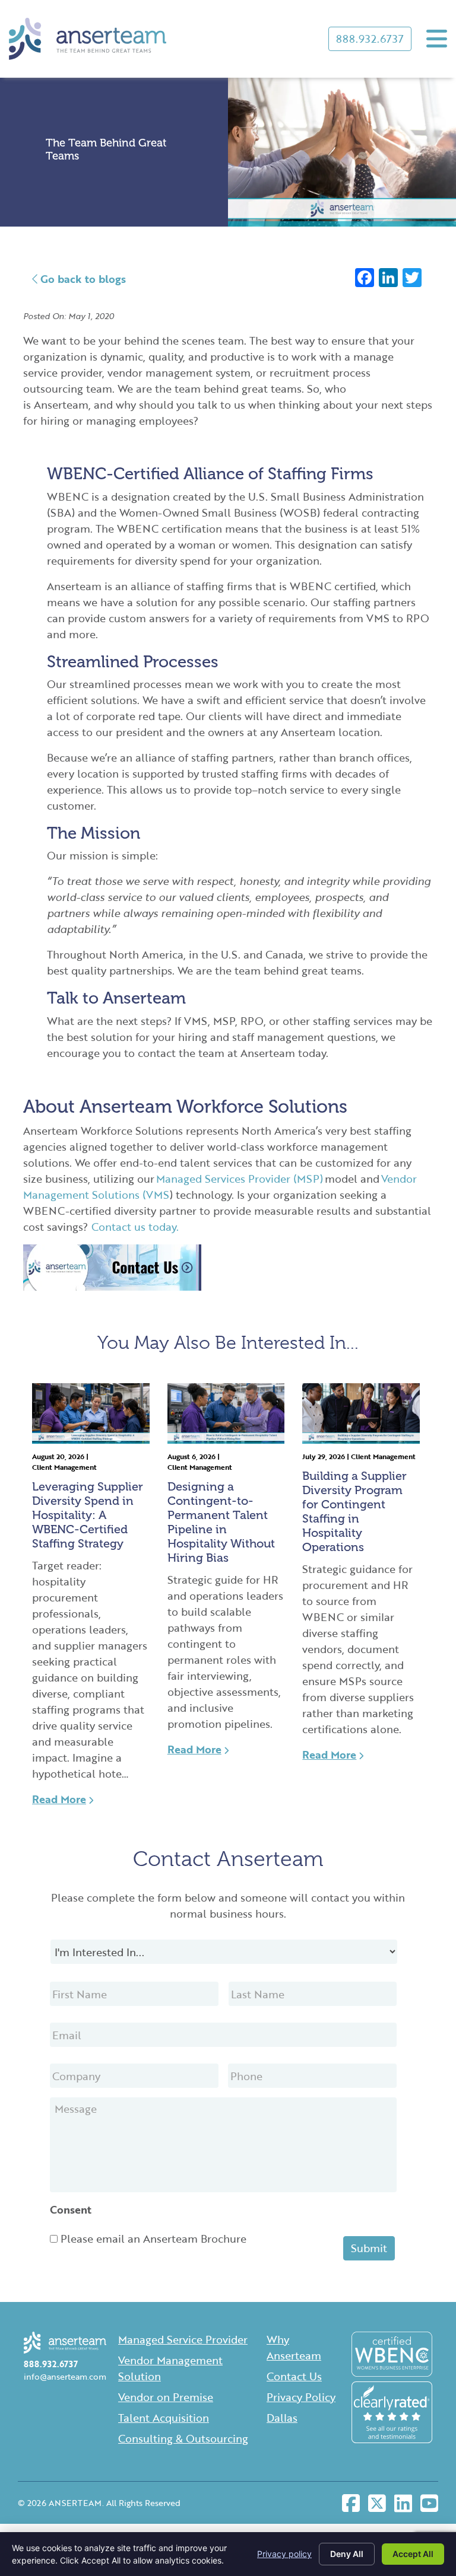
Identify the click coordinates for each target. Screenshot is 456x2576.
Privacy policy (284, 2554)
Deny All (347, 2554)
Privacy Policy (301, 2397)
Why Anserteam (294, 2347)
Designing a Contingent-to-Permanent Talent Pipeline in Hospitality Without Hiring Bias (221, 1522)
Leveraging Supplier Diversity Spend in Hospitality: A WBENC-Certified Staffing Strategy (88, 1515)
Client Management (64, 1467)
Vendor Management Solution (170, 2368)
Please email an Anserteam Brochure (153, 2239)
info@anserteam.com (65, 2376)
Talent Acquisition (164, 2418)
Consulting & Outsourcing (183, 2438)
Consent (71, 2210)
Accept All (413, 2554)
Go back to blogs (82, 279)
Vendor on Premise (166, 2397)
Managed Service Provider (183, 2339)
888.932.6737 (370, 39)
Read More (59, 1799)
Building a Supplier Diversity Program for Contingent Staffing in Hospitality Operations (354, 1511)
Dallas (282, 2418)
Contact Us (294, 2376)
